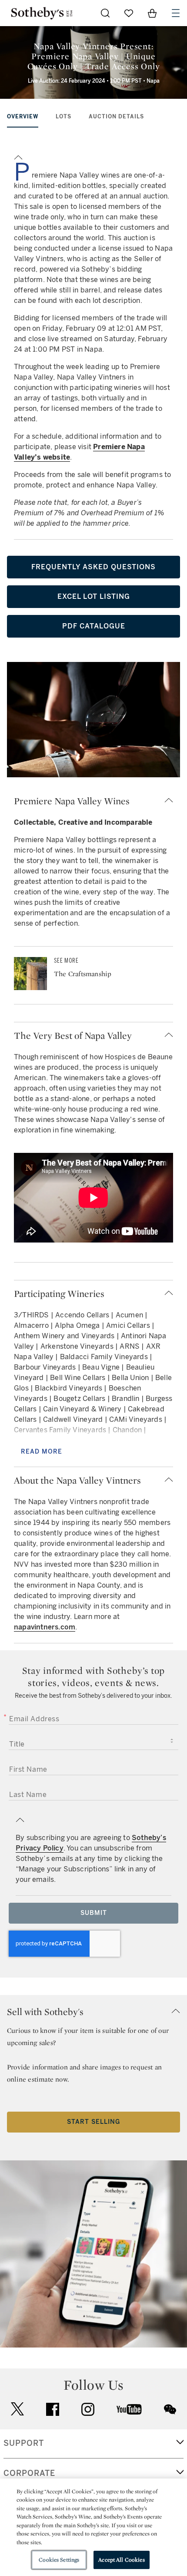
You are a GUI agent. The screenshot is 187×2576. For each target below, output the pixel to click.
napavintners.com (45, 1627)
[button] (93, 156)
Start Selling (93, 2122)
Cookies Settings (59, 2560)
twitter (17, 2409)
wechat (170, 2409)
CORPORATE (29, 2473)
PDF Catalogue (94, 626)
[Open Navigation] (176, 13)
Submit (94, 1913)
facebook (53, 2409)
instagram (88, 2409)
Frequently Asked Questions (93, 567)
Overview (23, 117)
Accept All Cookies (121, 2560)
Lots (63, 117)
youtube (129, 2409)
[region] (93, 2527)
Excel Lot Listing (94, 596)
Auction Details (116, 117)
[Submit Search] (105, 13)
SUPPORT (24, 2443)
